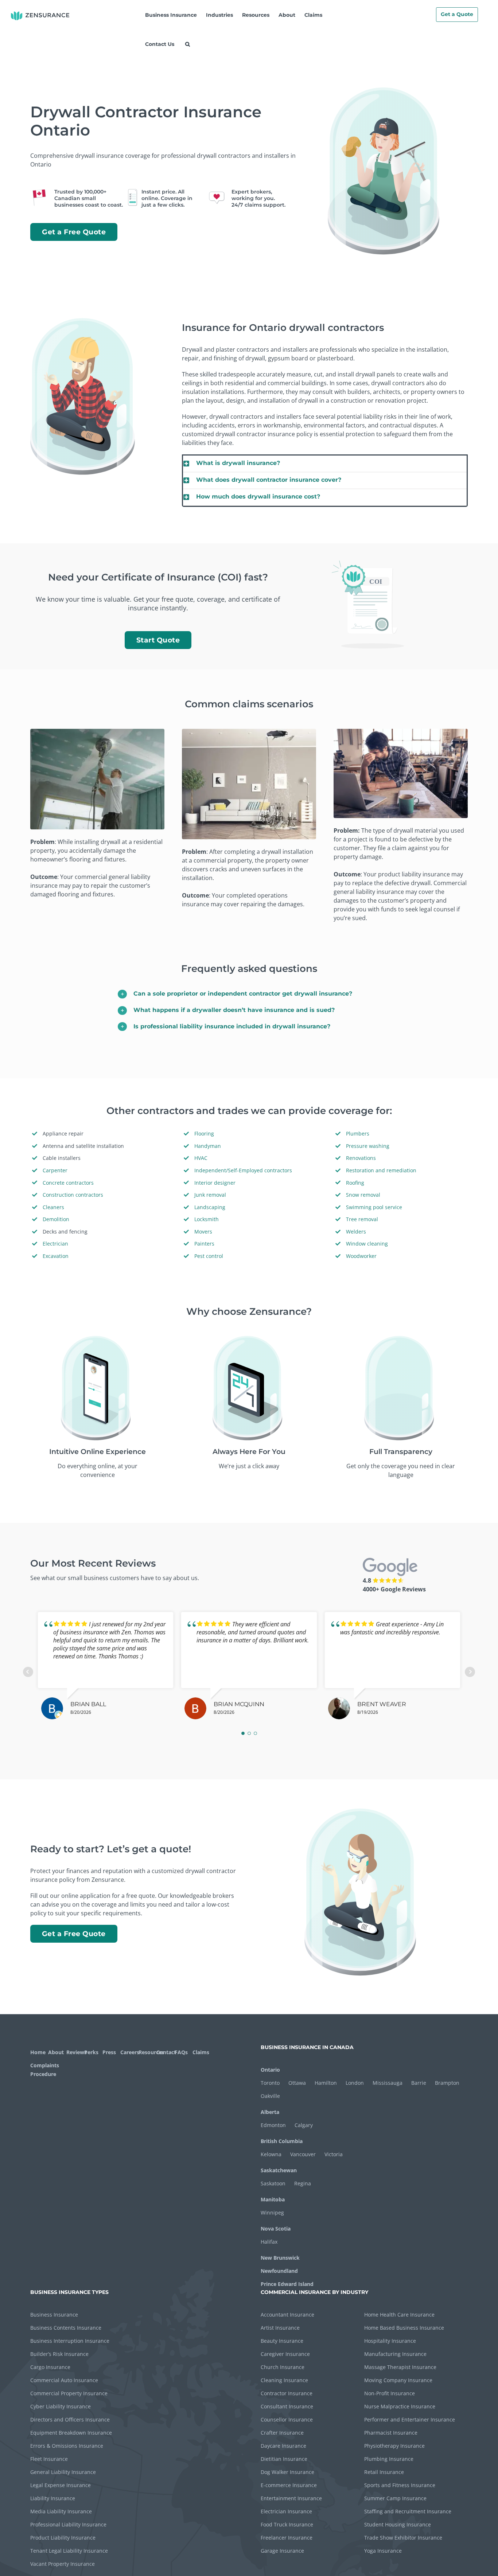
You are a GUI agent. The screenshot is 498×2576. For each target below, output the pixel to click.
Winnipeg (272, 2213)
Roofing (355, 1183)
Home (38, 2052)
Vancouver (303, 2154)
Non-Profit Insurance (390, 2393)
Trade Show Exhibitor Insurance (403, 2538)
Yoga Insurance (383, 2551)
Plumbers (358, 1133)
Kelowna (271, 2154)
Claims (201, 2052)
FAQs (181, 2052)
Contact (165, 2052)
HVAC (201, 1158)
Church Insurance (283, 2367)
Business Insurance (54, 2315)
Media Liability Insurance (61, 2511)
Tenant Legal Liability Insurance (69, 2551)
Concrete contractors (68, 1183)
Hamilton (326, 2083)
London (355, 2083)
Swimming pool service (374, 1207)
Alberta (270, 2112)
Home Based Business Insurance (404, 2328)
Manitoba (273, 2199)
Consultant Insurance (287, 2406)
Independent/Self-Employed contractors (243, 1170)
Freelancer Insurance (287, 2538)
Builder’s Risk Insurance (59, 2354)
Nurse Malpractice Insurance (400, 2406)
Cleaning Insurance (284, 2380)
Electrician (55, 1244)
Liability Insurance (53, 2498)
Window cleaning (367, 1244)
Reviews (75, 2052)
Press (109, 2052)
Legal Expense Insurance (61, 2485)
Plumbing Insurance (389, 2459)
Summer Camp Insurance (395, 2498)
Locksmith (207, 1219)
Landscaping (210, 1207)
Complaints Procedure (44, 2070)
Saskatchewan (279, 2170)
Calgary (304, 2125)
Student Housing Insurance (398, 2524)
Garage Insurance (282, 2551)
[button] (187, 44)
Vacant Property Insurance (63, 2564)
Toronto (270, 2083)
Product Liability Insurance (63, 2538)
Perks (91, 2052)
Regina (303, 2183)
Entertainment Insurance (291, 2498)
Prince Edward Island (287, 2284)
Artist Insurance (280, 2328)
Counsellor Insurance (287, 2419)
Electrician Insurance (286, 2511)
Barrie (419, 2083)
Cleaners (53, 1207)
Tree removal (362, 1219)
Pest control (209, 1256)
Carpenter (55, 1170)
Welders (356, 1232)
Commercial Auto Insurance (64, 2380)
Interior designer (215, 1183)
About (56, 2052)
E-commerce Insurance (289, 2485)
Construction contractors (73, 1195)
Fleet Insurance (49, 2459)
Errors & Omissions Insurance (67, 2446)
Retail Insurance (384, 2472)
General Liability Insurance (63, 2472)
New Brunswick (280, 2258)
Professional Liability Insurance (68, 2524)
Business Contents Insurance (66, 2328)
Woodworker (361, 1256)
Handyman (208, 1146)
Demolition (56, 1219)
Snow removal (363, 1195)
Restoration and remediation (381, 1170)
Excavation (56, 1256)
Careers (129, 2052)
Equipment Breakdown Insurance (71, 2433)
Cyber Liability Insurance (61, 2406)
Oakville (270, 2096)
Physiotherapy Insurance (394, 2446)
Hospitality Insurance (390, 2341)
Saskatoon (273, 2183)
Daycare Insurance (283, 2446)
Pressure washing (368, 1146)
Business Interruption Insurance (70, 2341)
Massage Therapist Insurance (400, 2367)
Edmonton (273, 2125)
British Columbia (282, 2141)
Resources (147, 2052)
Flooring (204, 1133)
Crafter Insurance (282, 2433)
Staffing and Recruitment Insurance (408, 2511)
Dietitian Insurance (284, 2459)
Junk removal (210, 1195)
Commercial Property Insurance (69, 2393)
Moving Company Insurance (398, 2380)
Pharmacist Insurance (391, 2433)
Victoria (334, 2154)
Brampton (447, 2083)
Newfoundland (279, 2271)
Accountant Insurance (287, 2315)
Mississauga (388, 2083)
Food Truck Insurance (287, 2524)
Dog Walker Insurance (287, 2472)
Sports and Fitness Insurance (400, 2485)
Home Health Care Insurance (399, 2315)
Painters (204, 1244)
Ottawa (297, 2083)
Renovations (361, 1158)
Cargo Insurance (50, 2367)
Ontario (270, 2070)
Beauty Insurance (282, 2341)
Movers (203, 1232)
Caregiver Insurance (285, 2354)
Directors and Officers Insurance (70, 2419)
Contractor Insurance (287, 2393)
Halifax (269, 2242)
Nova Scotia (276, 2229)
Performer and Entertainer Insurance (410, 2419)
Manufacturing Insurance (395, 2354)
